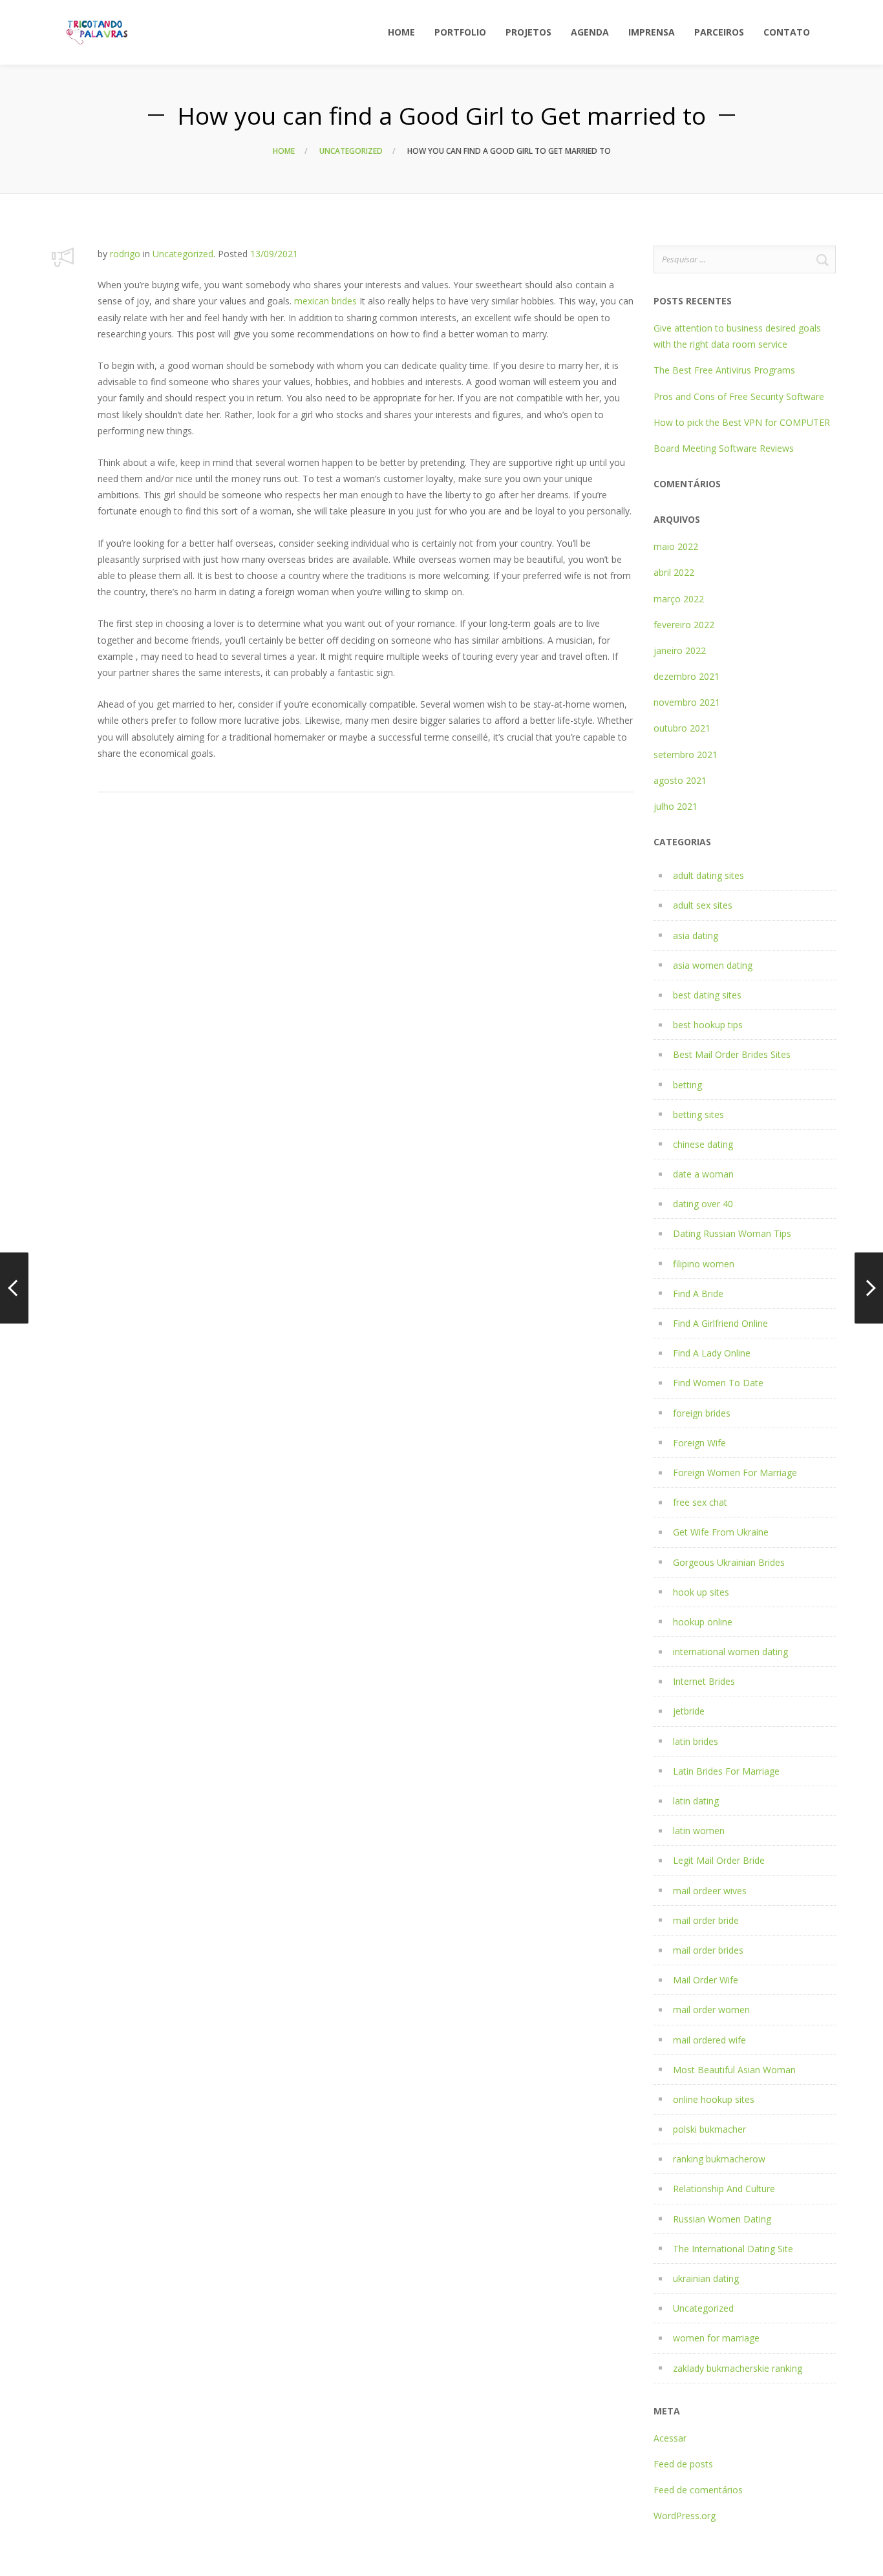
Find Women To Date (718, 1383)
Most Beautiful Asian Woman (734, 2070)
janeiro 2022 (680, 650)
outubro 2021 (682, 728)
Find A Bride (698, 1293)
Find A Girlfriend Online (720, 1323)
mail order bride (706, 1920)
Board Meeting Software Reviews (724, 448)
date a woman (703, 1174)
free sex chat (700, 1502)
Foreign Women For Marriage (735, 1473)
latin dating (696, 1801)
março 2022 (679, 599)
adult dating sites (708, 875)
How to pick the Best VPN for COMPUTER (742, 422)
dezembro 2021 (686, 676)
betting (687, 1085)
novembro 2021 (687, 702)
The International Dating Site (733, 2249)
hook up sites (701, 1592)
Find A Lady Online (712, 1353)
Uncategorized (351, 151)
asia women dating (713, 965)
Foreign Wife (699, 1443)
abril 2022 (674, 572)
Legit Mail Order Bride (719, 1860)
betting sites (698, 1114)
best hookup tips (708, 1025)
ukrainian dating (706, 2278)
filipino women (704, 1264)
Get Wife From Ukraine (721, 1532)
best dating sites (707, 995)
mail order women (711, 2010)
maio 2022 (676, 546)
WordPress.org (685, 2516)
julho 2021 (676, 806)
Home (284, 151)
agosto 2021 (680, 780)
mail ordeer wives (710, 1891)
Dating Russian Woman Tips (732, 1233)
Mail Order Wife (706, 1980)
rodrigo (125, 254)
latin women (699, 1831)
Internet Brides (704, 1681)
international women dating (730, 1652)
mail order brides (708, 1950)
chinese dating (703, 1144)
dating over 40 (703, 1204)
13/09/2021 (274, 254)
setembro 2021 (686, 755)
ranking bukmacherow (719, 2159)
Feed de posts (683, 2464)
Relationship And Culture (724, 2189)
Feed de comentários (698, 2490)
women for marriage (716, 2338)
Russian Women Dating (722, 2219)
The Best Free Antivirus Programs (724, 370)
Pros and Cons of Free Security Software (739, 396)
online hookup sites (714, 2099)
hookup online (703, 1622)
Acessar (670, 2438)
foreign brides (702, 1413)
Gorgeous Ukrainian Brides (729, 1562)
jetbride (689, 1711)
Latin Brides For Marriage (726, 1771)
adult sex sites (703, 905)
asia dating (696, 935)
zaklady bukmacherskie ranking (738, 2368)
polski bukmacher (709, 2129)
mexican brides (325, 301)
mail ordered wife (709, 2040)
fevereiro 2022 (684, 625)
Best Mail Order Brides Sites (732, 1054)
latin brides (696, 1741)
